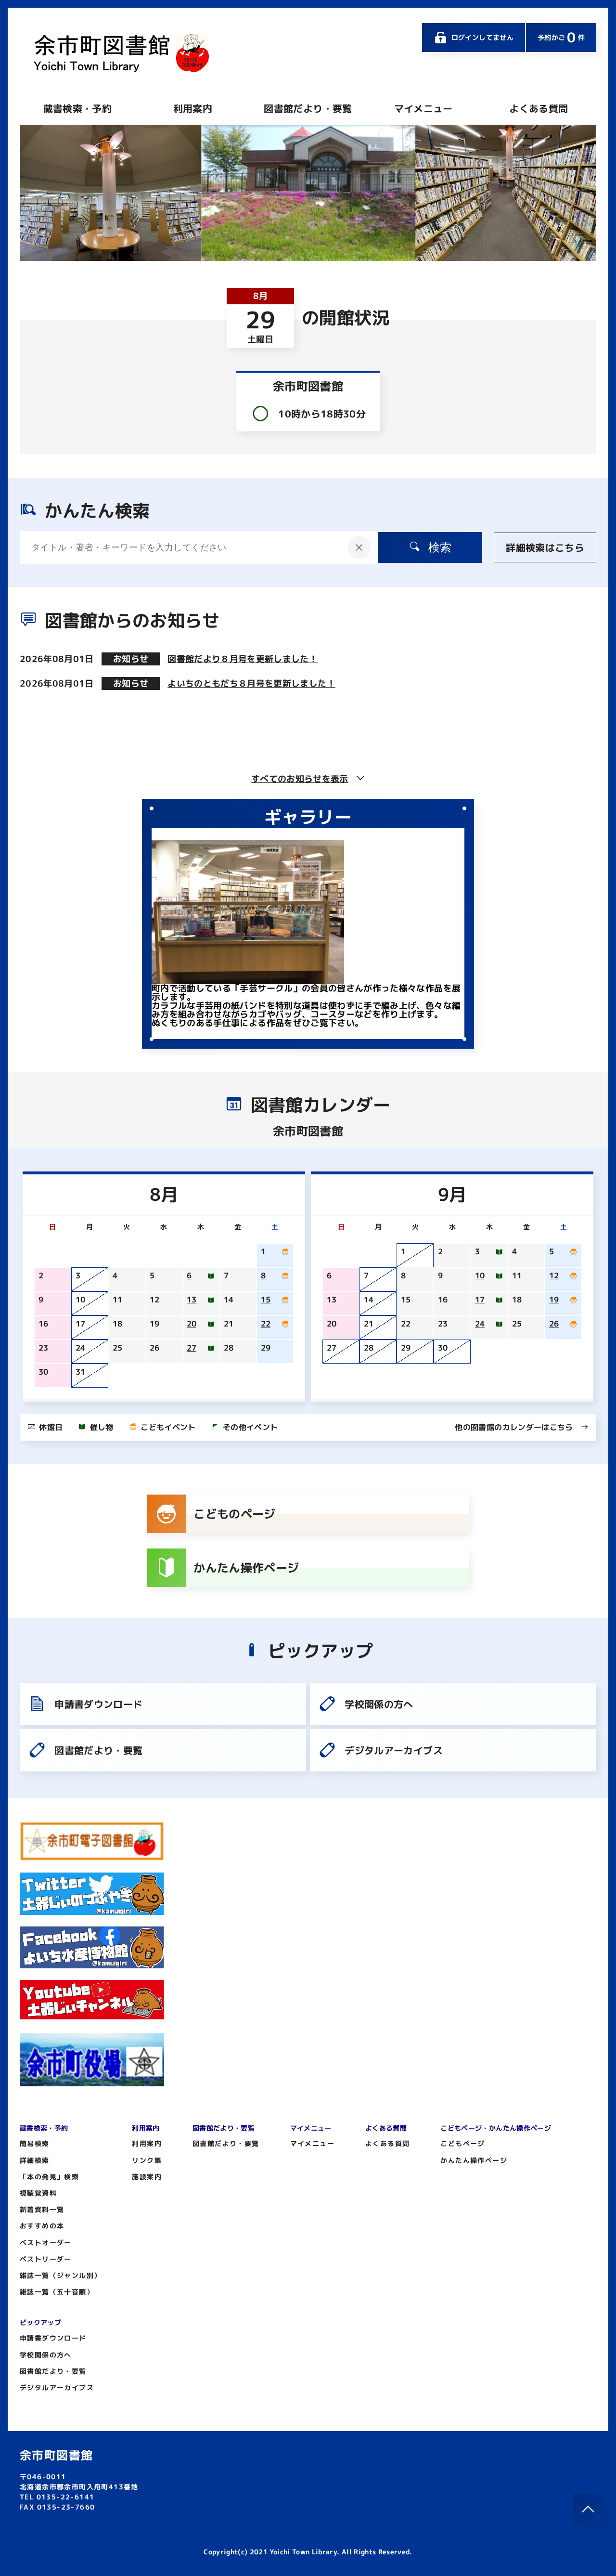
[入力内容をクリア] (359, 547)
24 (480, 1324)
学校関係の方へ (379, 1704)
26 (554, 1324)
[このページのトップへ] (588, 2509)
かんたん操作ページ (246, 1568)
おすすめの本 (42, 2226)
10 (480, 1275)
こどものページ (234, 1514)
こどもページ (462, 2143)
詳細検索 (35, 2160)
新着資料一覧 (42, 2209)
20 (192, 1324)
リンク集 (147, 2160)
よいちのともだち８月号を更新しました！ (251, 683)
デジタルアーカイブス (394, 1750)
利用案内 (193, 108)
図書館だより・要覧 (308, 108)
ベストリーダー (46, 2259)
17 (480, 1300)
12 (554, 1275)
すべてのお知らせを (300, 779)
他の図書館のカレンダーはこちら (514, 1427)
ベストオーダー (46, 2243)
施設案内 (147, 2177)
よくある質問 (539, 108)
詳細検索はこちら (545, 547)
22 (266, 1324)
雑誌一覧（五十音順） (57, 2292)
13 (192, 1300)
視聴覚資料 (38, 2193)
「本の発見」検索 (49, 2177)
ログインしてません (482, 37)
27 (192, 1348)
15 (266, 1300)
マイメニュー (423, 108)
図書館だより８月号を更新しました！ (243, 659)
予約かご (561, 37)
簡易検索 (35, 2143)
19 (554, 1300)
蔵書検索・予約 (77, 108)
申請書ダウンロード (98, 1704)
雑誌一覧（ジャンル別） (60, 2275)
